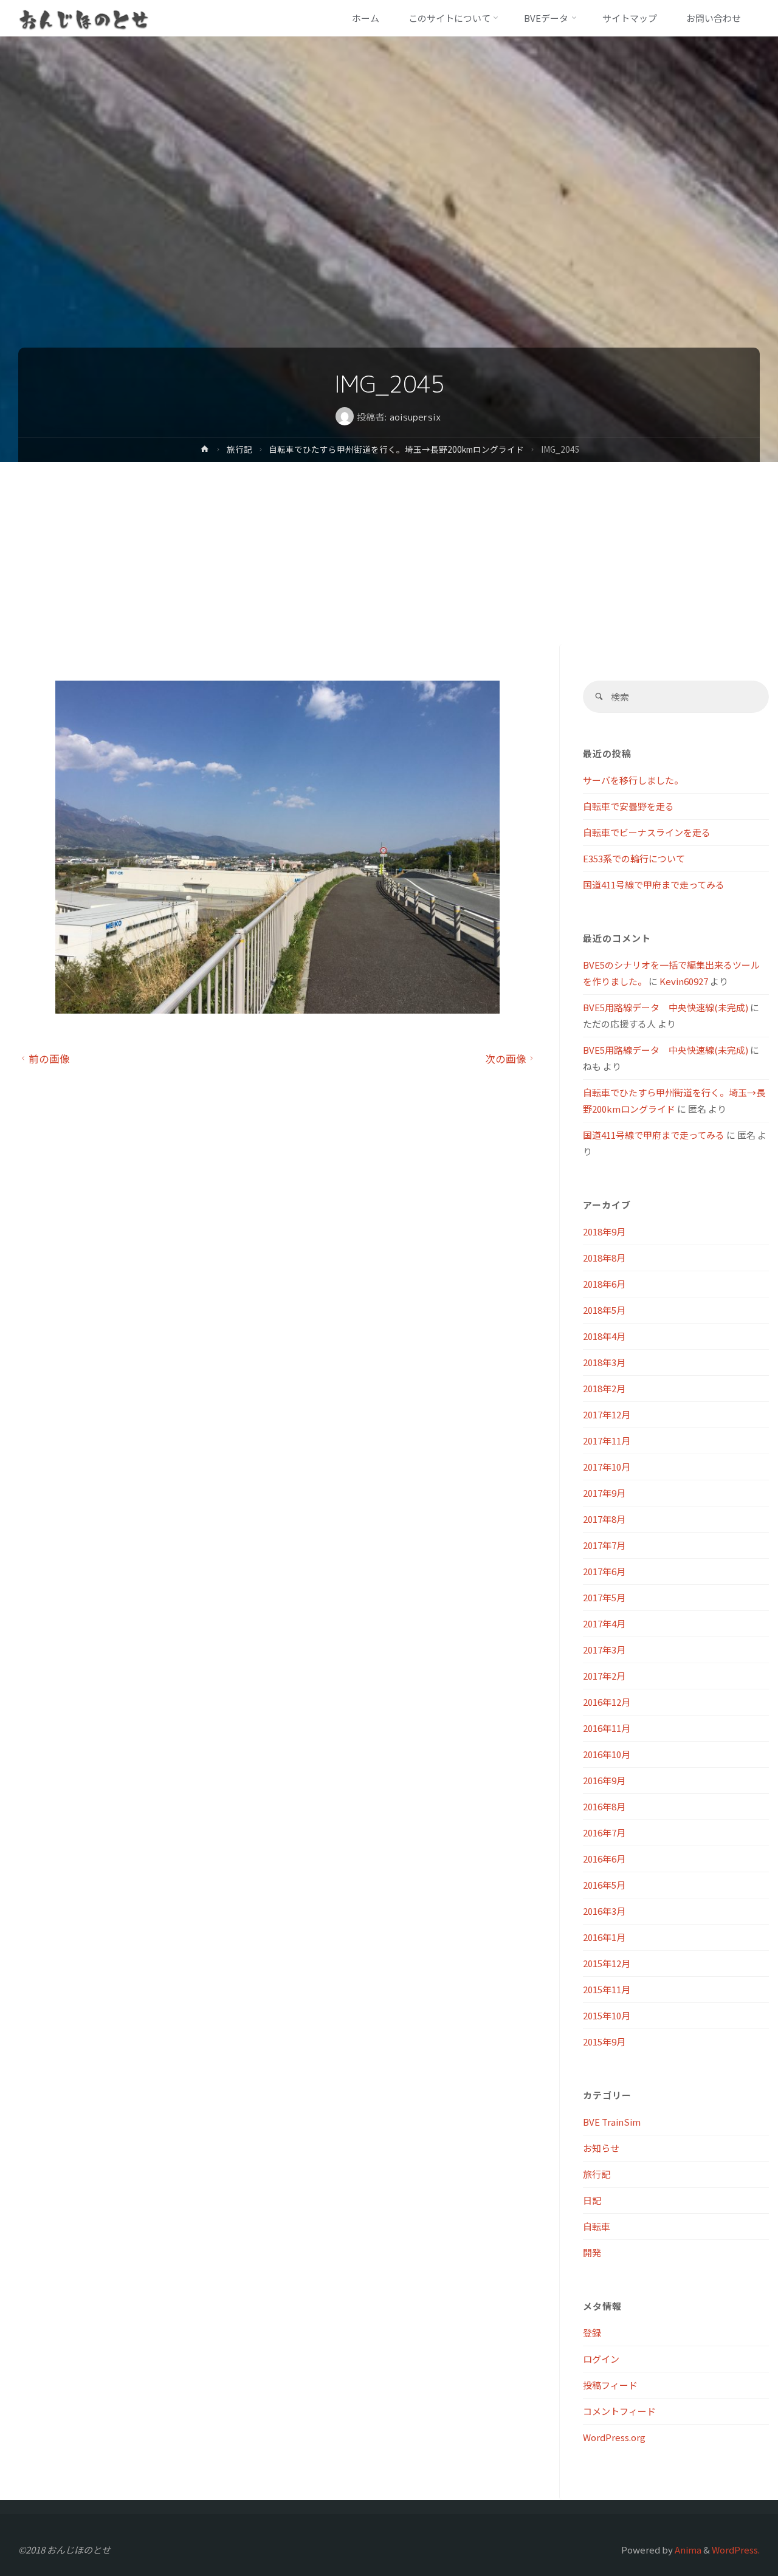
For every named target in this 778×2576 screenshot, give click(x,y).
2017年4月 (604, 1623)
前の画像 (49, 1059)
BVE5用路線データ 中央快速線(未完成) (666, 1007)
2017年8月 (604, 1519)
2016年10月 (607, 1754)
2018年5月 (604, 1310)
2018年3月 (604, 1362)
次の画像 (506, 1059)
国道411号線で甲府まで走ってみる (654, 884)
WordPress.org (614, 2437)
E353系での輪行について (634, 858)
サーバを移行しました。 (633, 780)
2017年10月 (607, 1467)
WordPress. (736, 2550)
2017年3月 (604, 1650)
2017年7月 (604, 1545)
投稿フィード (610, 2385)
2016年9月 (604, 1780)
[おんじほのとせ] (84, 18)
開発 (592, 2252)
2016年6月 (604, 1859)
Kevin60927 (684, 981)
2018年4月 (604, 1336)
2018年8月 (604, 1258)
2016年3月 (604, 1911)
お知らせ (601, 2148)
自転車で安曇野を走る (628, 806)
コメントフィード (619, 2411)
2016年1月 (604, 1937)
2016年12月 (607, 1702)
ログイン (601, 2359)
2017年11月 (607, 1441)
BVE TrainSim (612, 2122)
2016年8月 (604, 1806)
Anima (687, 2550)
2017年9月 (604, 1493)
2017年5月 (604, 1597)
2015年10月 (607, 2015)
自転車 (597, 2226)
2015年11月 (607, 1989)
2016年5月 (604, 1885)
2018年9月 (604, 1231)
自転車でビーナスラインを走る (647, 832)
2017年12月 (607, 1414)
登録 (592, 2333)
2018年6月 (604, 1284)
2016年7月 (604, 1832)
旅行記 (239, 449)
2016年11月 (607, 1728)
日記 (592, 2200)
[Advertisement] (389, 553)
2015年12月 (607, 1963)
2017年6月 (604, 1571)
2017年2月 (604, 1676)
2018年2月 (604, 1388)
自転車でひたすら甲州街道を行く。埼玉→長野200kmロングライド (396, 449)
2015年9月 (604, 2042)
